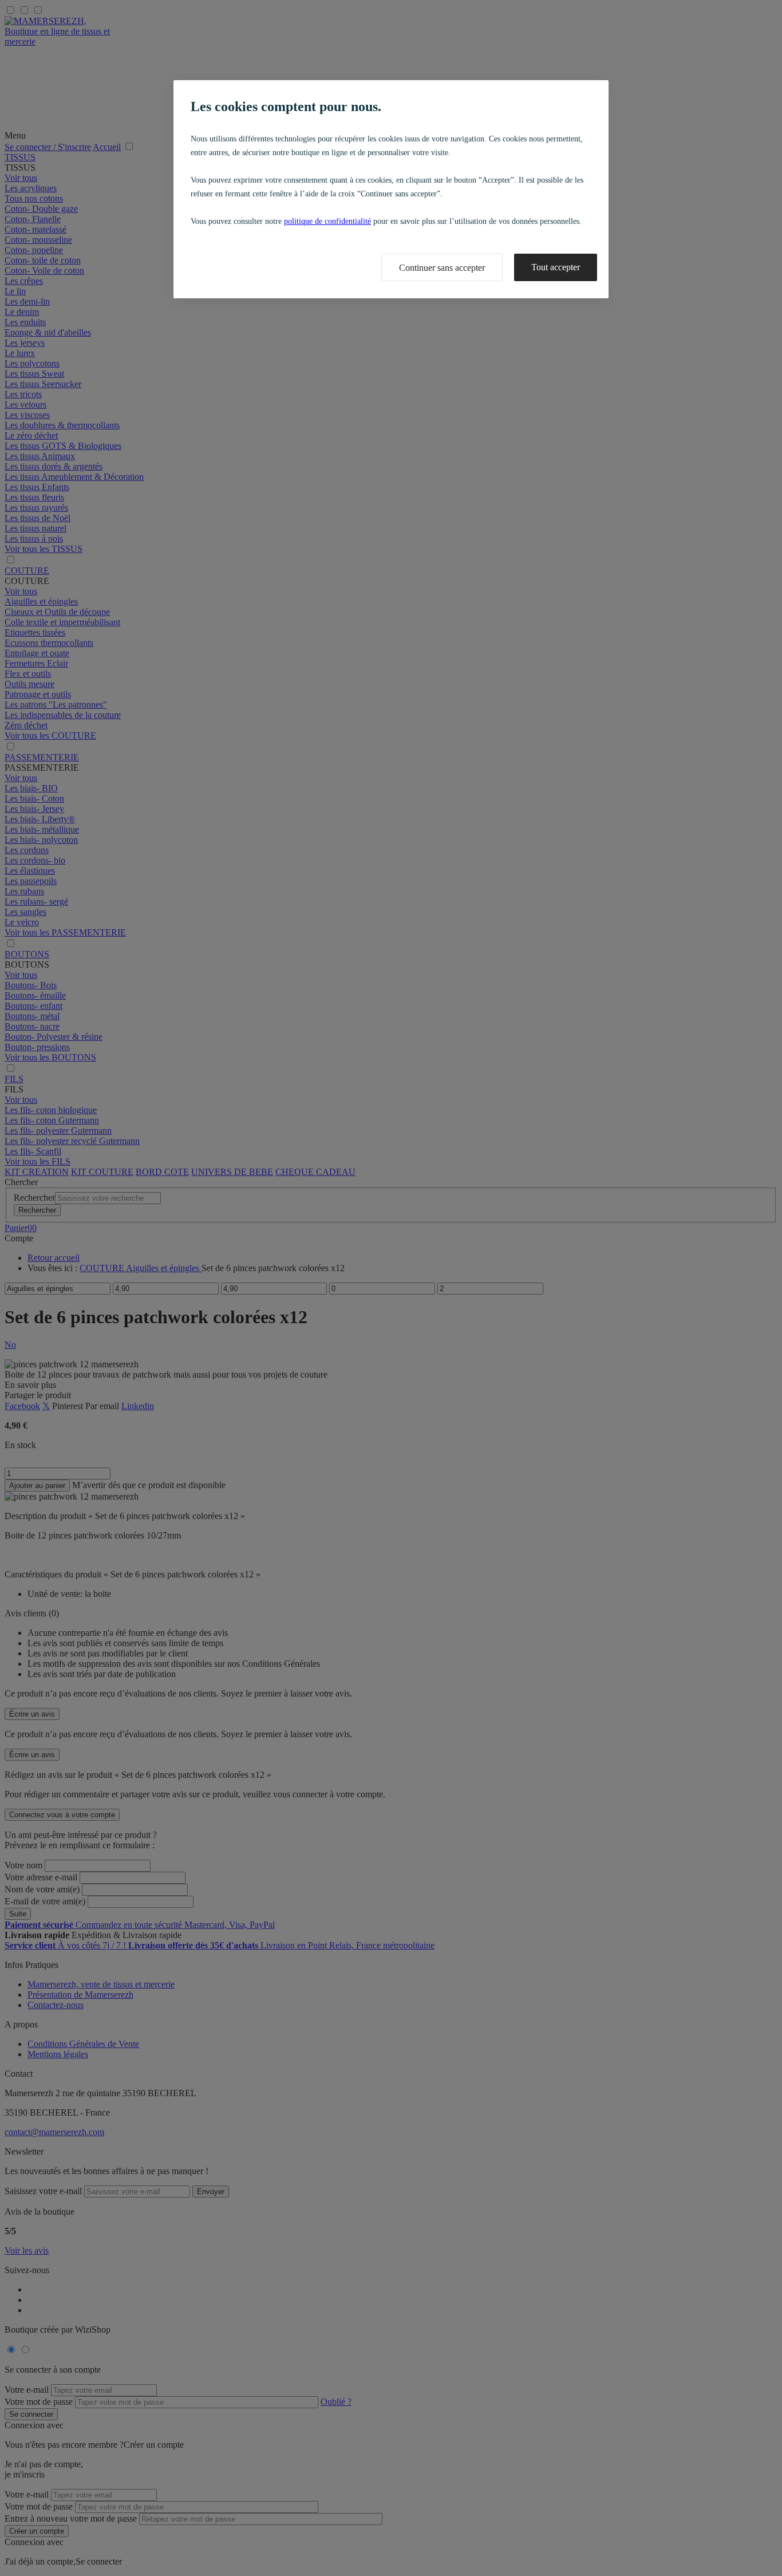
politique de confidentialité (327, 221)
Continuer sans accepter (442, 268)
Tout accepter (556, 267)
